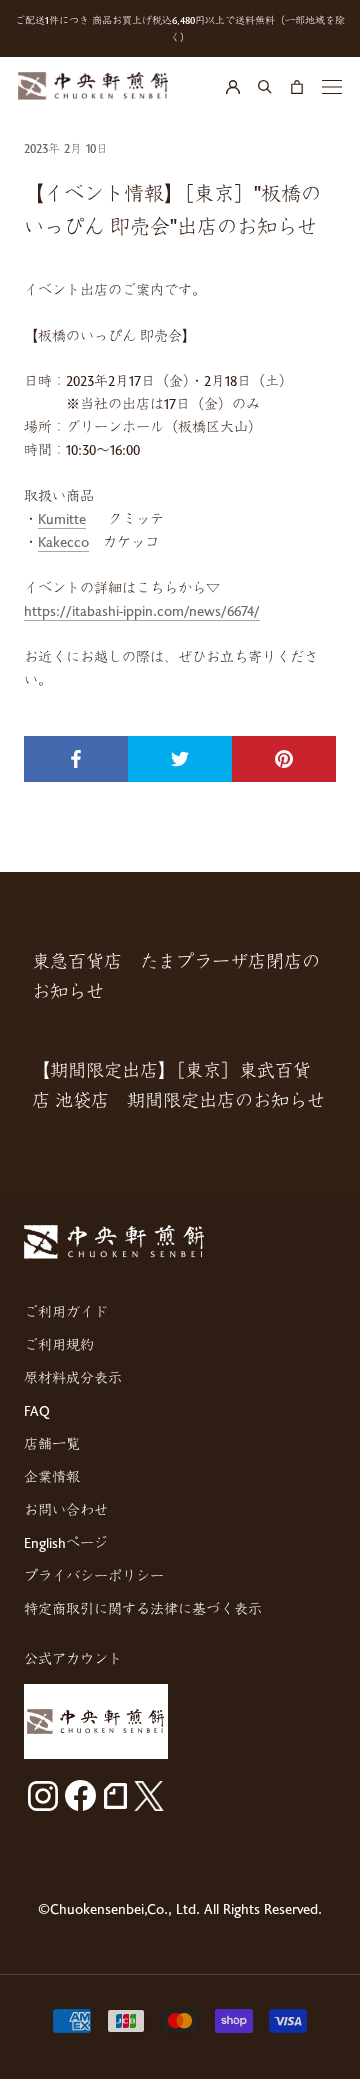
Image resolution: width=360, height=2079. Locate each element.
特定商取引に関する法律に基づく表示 (143, 1608)
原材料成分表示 (73, 1377)
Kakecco (63, 541)
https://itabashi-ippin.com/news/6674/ (142, 610)
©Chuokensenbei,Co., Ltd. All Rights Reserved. (180, 1908)
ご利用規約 (59, 1344)
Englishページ (66, 1542)
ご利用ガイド (66, 1311)
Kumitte (62, 518)
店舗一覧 (52, 1443)
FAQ (37, 1410)
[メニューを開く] (332, 86)
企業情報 (52, 1476)
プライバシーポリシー (94, 1575)
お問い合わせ (66, 1509)
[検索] (265, 86)
